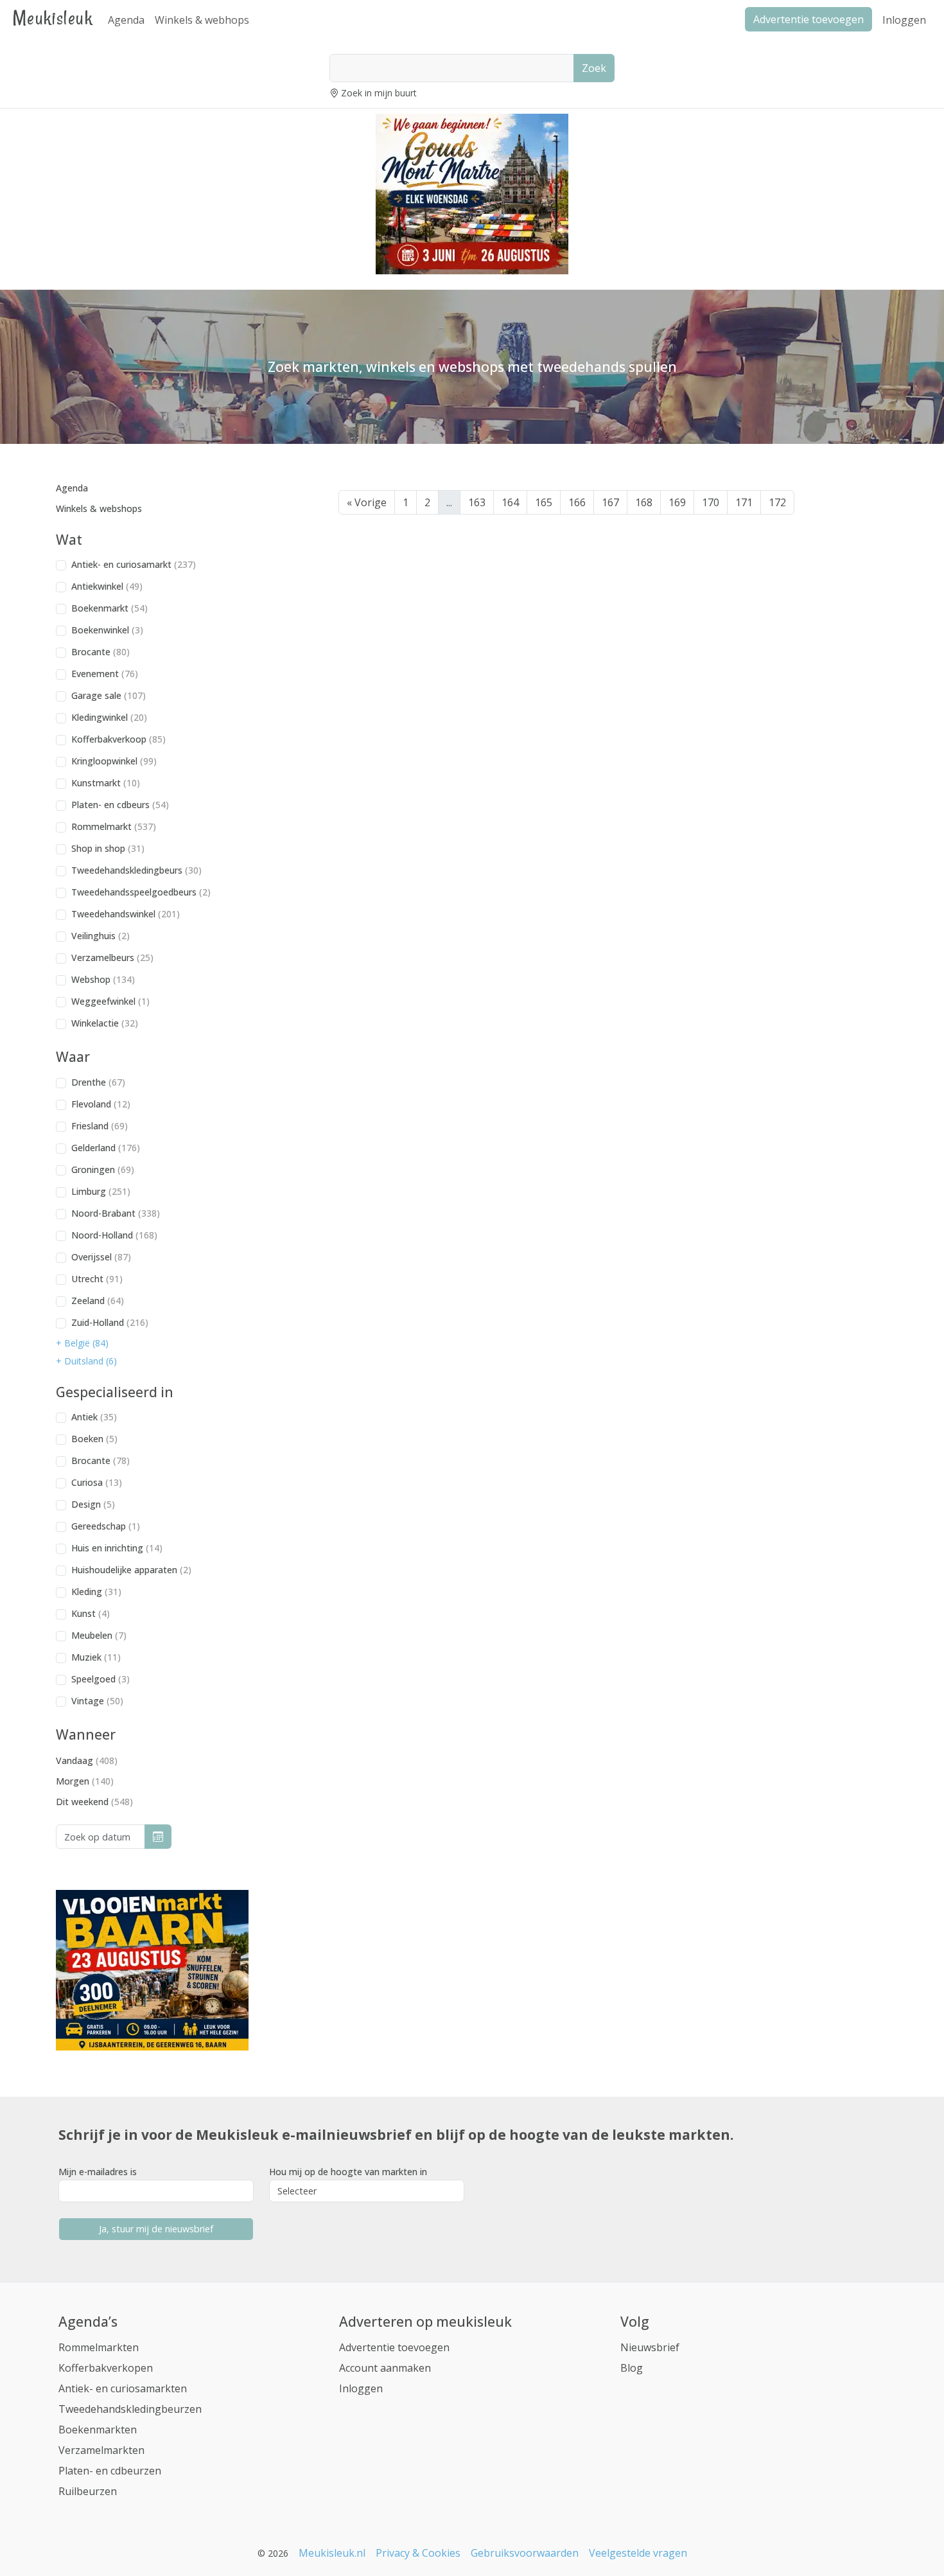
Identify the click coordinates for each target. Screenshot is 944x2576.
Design (93, 1504)
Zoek (594, 68)
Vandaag (87, 1760)
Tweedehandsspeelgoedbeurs (141, 892)
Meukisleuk (53, 18)
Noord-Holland (114, 1235)
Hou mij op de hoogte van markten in (348, 2172)
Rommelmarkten (99, 2347)
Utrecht (97, 1279)
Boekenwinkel (107, 630)
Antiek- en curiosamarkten (123, 2388)
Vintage (97, 1701)
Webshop (103, 979)
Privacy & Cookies (418, 2553)
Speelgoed (101, 1679)
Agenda (126, 20)
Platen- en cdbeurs (120, 805)
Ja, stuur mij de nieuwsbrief (156, 2229)
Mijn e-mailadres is (98, 2172)
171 (744, 502)
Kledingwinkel (109, 717)
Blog (632, 2368)
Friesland (100, 1126)
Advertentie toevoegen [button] (809, 19)
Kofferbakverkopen (106, 2368)
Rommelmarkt (114, 826)
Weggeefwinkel (110, 1001)
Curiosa (97, 1482)
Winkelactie (105, 1023)
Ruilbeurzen (88, 2491)
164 (510, 502)
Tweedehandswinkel (126, 914)
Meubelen (99, 1635)
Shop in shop (108, 848)
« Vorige (367, 502)
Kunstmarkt (106, 783)
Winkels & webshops (99, 508)
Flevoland (101, 1104)
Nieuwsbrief (650, 2347)
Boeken (94, 1439)
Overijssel (101, 1257)
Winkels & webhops (202, 20)
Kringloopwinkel (114, 761)
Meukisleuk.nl (332, 2553)
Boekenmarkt (109, 608)
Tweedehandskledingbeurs (136, 870)
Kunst (91, 1613)
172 (777, 502)
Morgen (85, 1781)
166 (577, 502)
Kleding (96, 1592)
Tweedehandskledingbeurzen (130, 2409)
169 (677, 502)
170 (711, 502)
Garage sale (109, 695)
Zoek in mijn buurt (379, 93)
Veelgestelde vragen (638, 2553)
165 (544, 502)
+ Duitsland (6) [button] (86, 1361)
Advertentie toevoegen (394, 2347)
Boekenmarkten (98, 2430)
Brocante (101, 652)
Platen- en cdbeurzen (110, 2471)
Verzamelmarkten (101, 2450)
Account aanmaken (385, 2368)
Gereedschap (106, 1526)
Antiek (94, 1417)
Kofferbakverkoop (118, 739)
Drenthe (98, 1082)
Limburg (101, 1191)
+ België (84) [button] (82, 1343)
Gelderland (106, 1148)
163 (477, 502)
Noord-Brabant (116, 1213)
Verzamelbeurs (112, 957)
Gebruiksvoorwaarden (525, 2553)
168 (644, 502)
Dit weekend (94, 1802)
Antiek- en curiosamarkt (134, 564)
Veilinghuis (101, 936)
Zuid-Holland (110, 1322)
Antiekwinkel (107, 586)
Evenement (105, 674)
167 (610, 502)
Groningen (103, 1169)
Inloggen (904, 20)
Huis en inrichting (117, 1548)
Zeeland (98, 1301)
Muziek (96, 1657)
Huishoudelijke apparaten (131, 1570)
